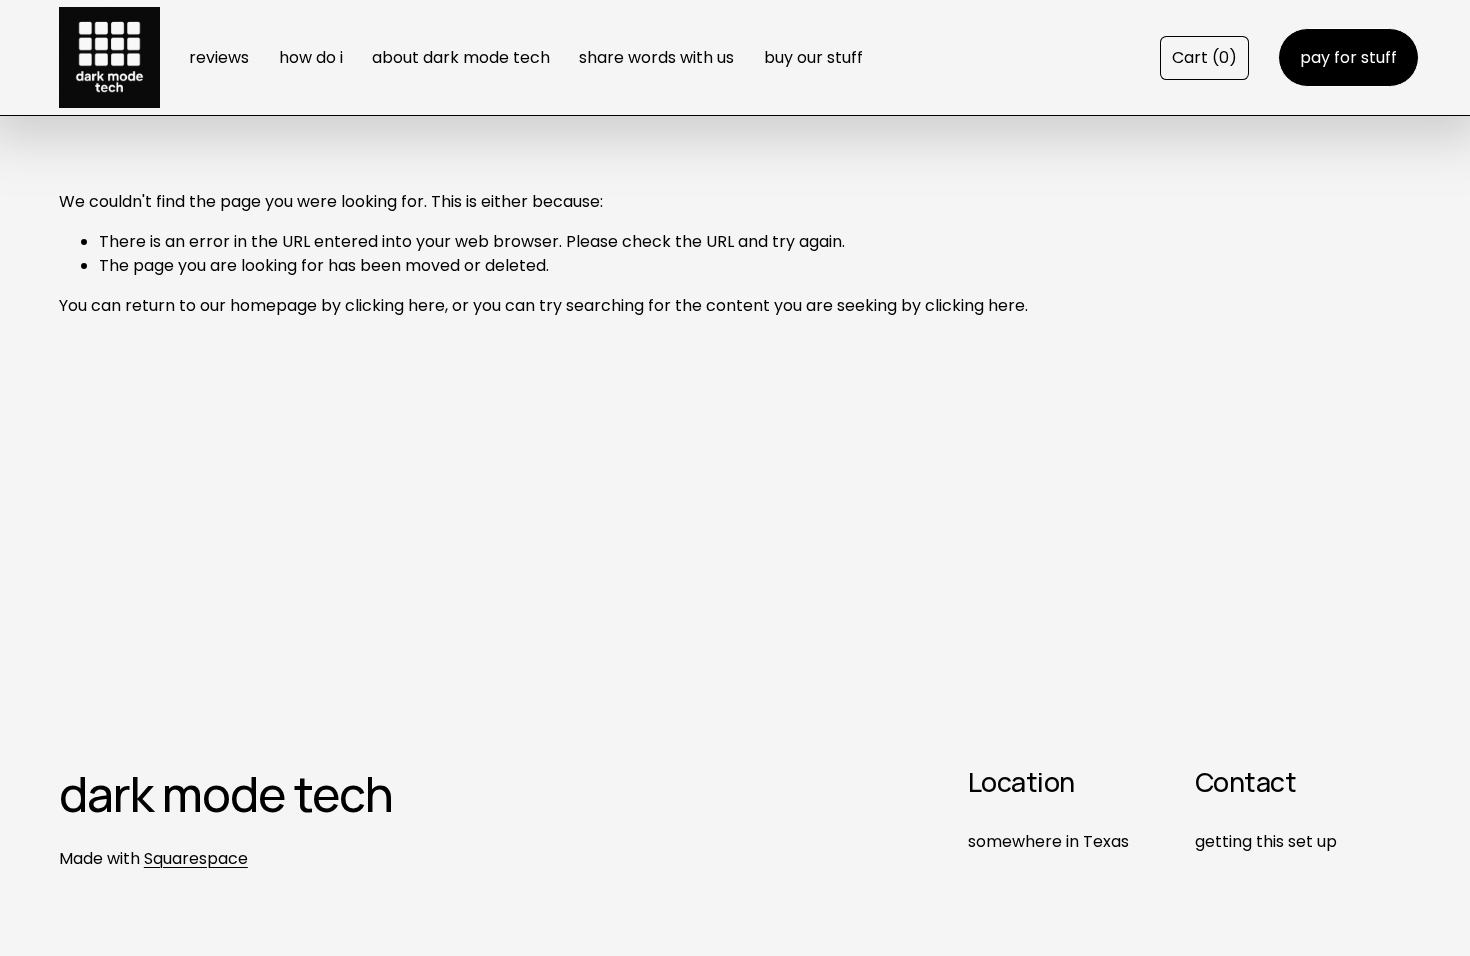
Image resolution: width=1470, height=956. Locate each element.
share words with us (656, 57)
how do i (311, 57)
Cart (1204, 57)
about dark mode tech (461, 57)
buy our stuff (813, 57)
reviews (219, 57)
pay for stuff (1348, 57)
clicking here (395, 305)
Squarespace (196, 858)
